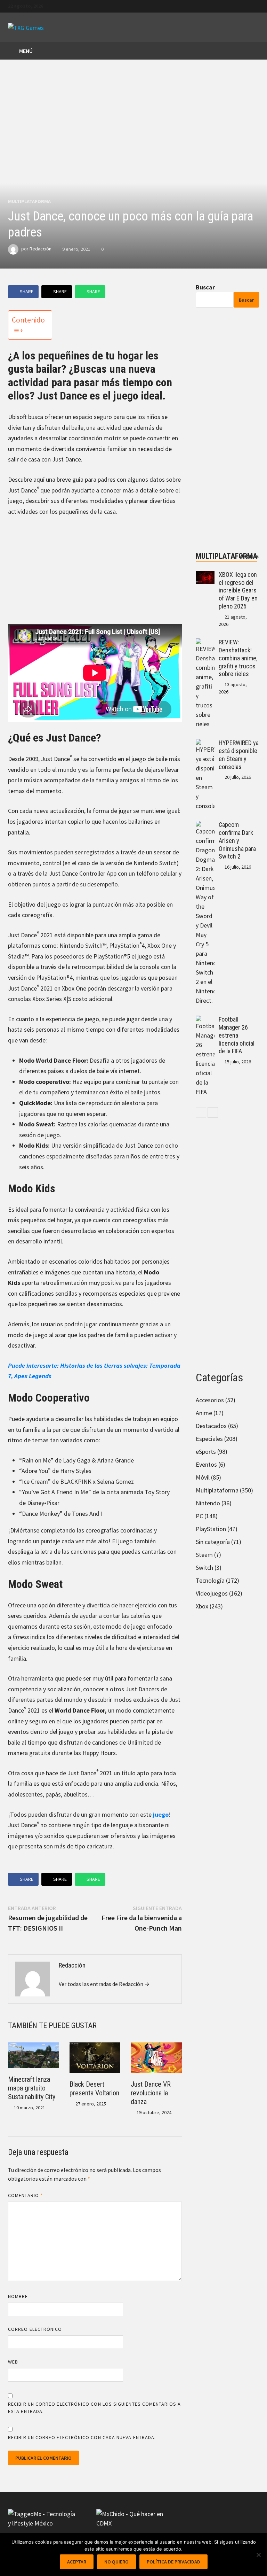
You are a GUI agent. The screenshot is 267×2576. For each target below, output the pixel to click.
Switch (204, 1568)
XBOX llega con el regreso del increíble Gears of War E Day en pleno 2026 (238, 590)
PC (199, 1516)
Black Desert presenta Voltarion (94, 2089)
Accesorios (210, 1400)
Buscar (205, 287)
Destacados (211, 1426)
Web (13, 2362)
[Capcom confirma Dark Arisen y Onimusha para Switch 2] (205, 826)
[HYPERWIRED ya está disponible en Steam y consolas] (205, 744)
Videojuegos (212, 1593)
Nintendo (208, 1503)
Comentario (25, 2195)
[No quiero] (258, 2555)
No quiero (116, 2562)
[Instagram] (255, 5)
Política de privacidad (173, 2562)
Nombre (18, 2296)
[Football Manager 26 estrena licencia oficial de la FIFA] (205, 1020)
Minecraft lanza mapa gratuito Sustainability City (32, 2088)
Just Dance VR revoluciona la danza (151, 2093)
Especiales (209, 1439)
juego (161, 1814)
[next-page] (213, 1112)
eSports (206, 1452)
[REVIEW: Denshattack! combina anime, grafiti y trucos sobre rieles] (205, 643)
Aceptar (77, 2562)
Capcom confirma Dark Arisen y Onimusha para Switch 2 (237, 840)
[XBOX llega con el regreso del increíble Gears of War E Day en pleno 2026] (205, 576)
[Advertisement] (95, 575)
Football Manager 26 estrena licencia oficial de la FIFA (237, 1035)
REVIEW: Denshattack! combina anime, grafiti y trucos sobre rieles (238, 658)
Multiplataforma (29, 201)
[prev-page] (201, 1112)
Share (27, 292)
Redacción (41, 249)
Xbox (202, 1606)
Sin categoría (213, 1542)
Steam (204, 1555)
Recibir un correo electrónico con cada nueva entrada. (82, 2437)
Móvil (203, 1477)
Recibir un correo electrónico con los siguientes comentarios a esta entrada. (94, 2408)
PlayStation (211, 1529)
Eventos (206, 1464)
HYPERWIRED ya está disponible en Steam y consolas (239, 755)
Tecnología (210, 1580)
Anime (204, 1413)
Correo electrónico (35, 2329)
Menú (25, 51)
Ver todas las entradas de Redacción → (104, 1984)
